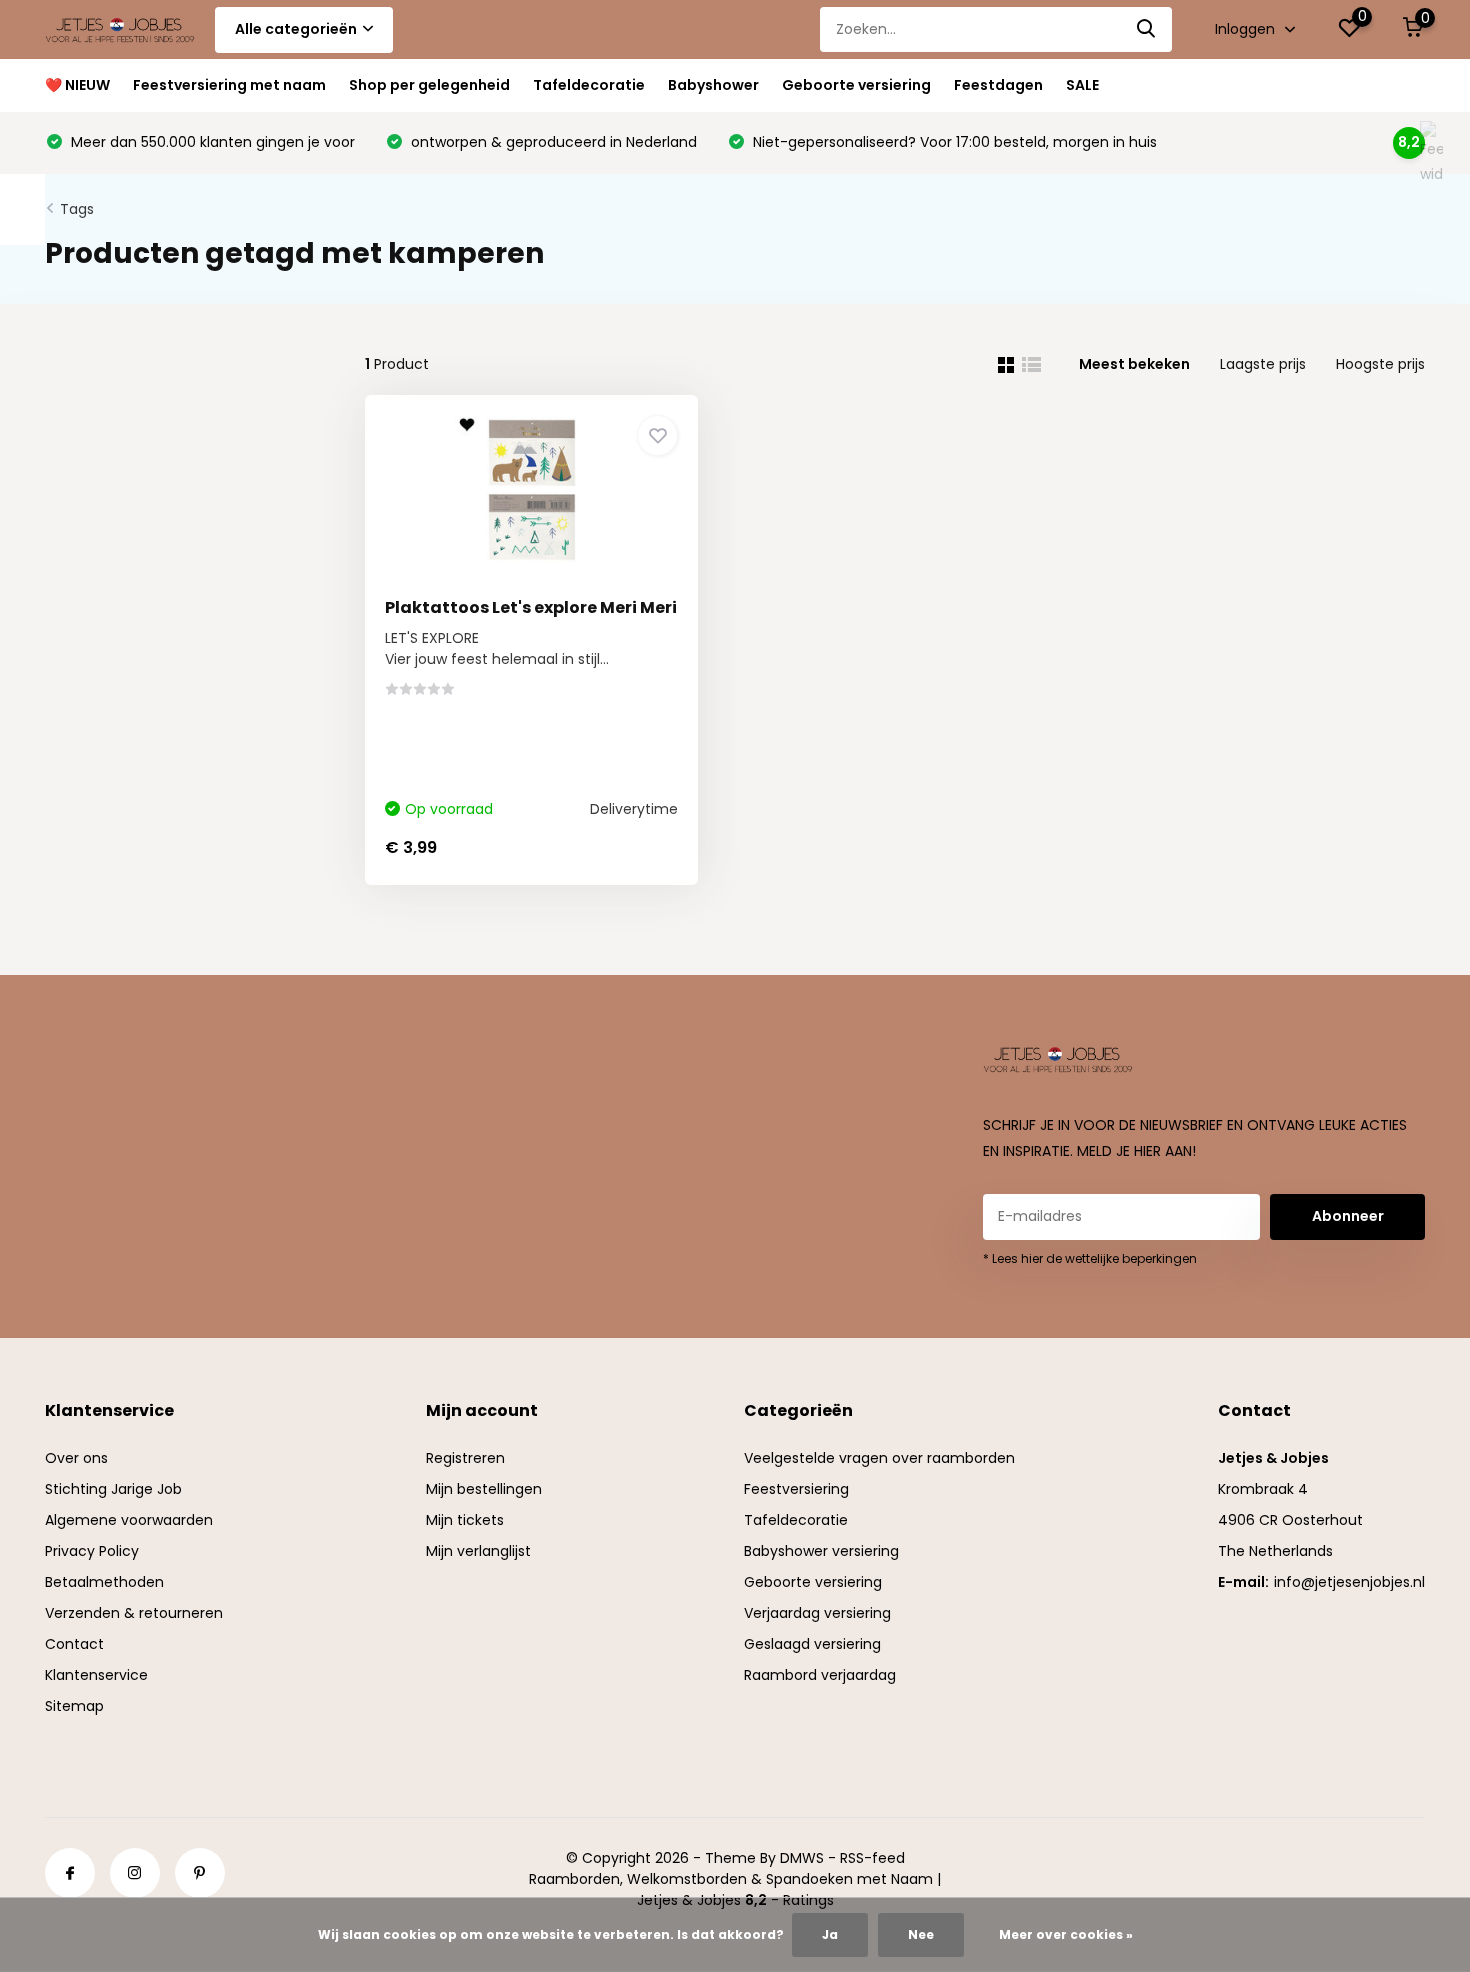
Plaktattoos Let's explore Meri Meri (531, 607)
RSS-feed (872, 1858)
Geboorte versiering (856, 85)
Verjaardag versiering (817, 1613)
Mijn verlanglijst (478, 1551)
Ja (830, 1934)
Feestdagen (998, 85)
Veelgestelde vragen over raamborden (879, 1458)
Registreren (465, 1458)
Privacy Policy (92, 1551)
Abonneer (1348, 1216)
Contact (74, 1644)
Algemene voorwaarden (129, 1520)
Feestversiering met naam (229, 85)
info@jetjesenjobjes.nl (1349, 1582)
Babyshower (713, 85)
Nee (921, 1934)
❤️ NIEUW (77, 85)
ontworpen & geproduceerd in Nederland (552, 142)
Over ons (76, 1458)
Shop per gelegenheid (429, 85)
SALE (1082, 85)
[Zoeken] (1147, 29)
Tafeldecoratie (589, 85)
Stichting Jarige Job (113, 1489)
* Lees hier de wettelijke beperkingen (1090, 1258)
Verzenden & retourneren (134, 1613)
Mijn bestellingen (484, 1489)
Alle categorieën (296, 29)
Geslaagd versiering (812, 1644)
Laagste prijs (1263, 364)
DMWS (802, 1858)
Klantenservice (96, 1675)
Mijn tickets (465, 1520)
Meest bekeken (1134, 364)
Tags (77, 209)
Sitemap (74, 1706)
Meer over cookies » (1066, 1934)
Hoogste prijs (1380, 364)
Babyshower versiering (821, 1551)
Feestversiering (796, 1489)
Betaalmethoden (104, 1582)
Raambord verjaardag (820, 1675)
